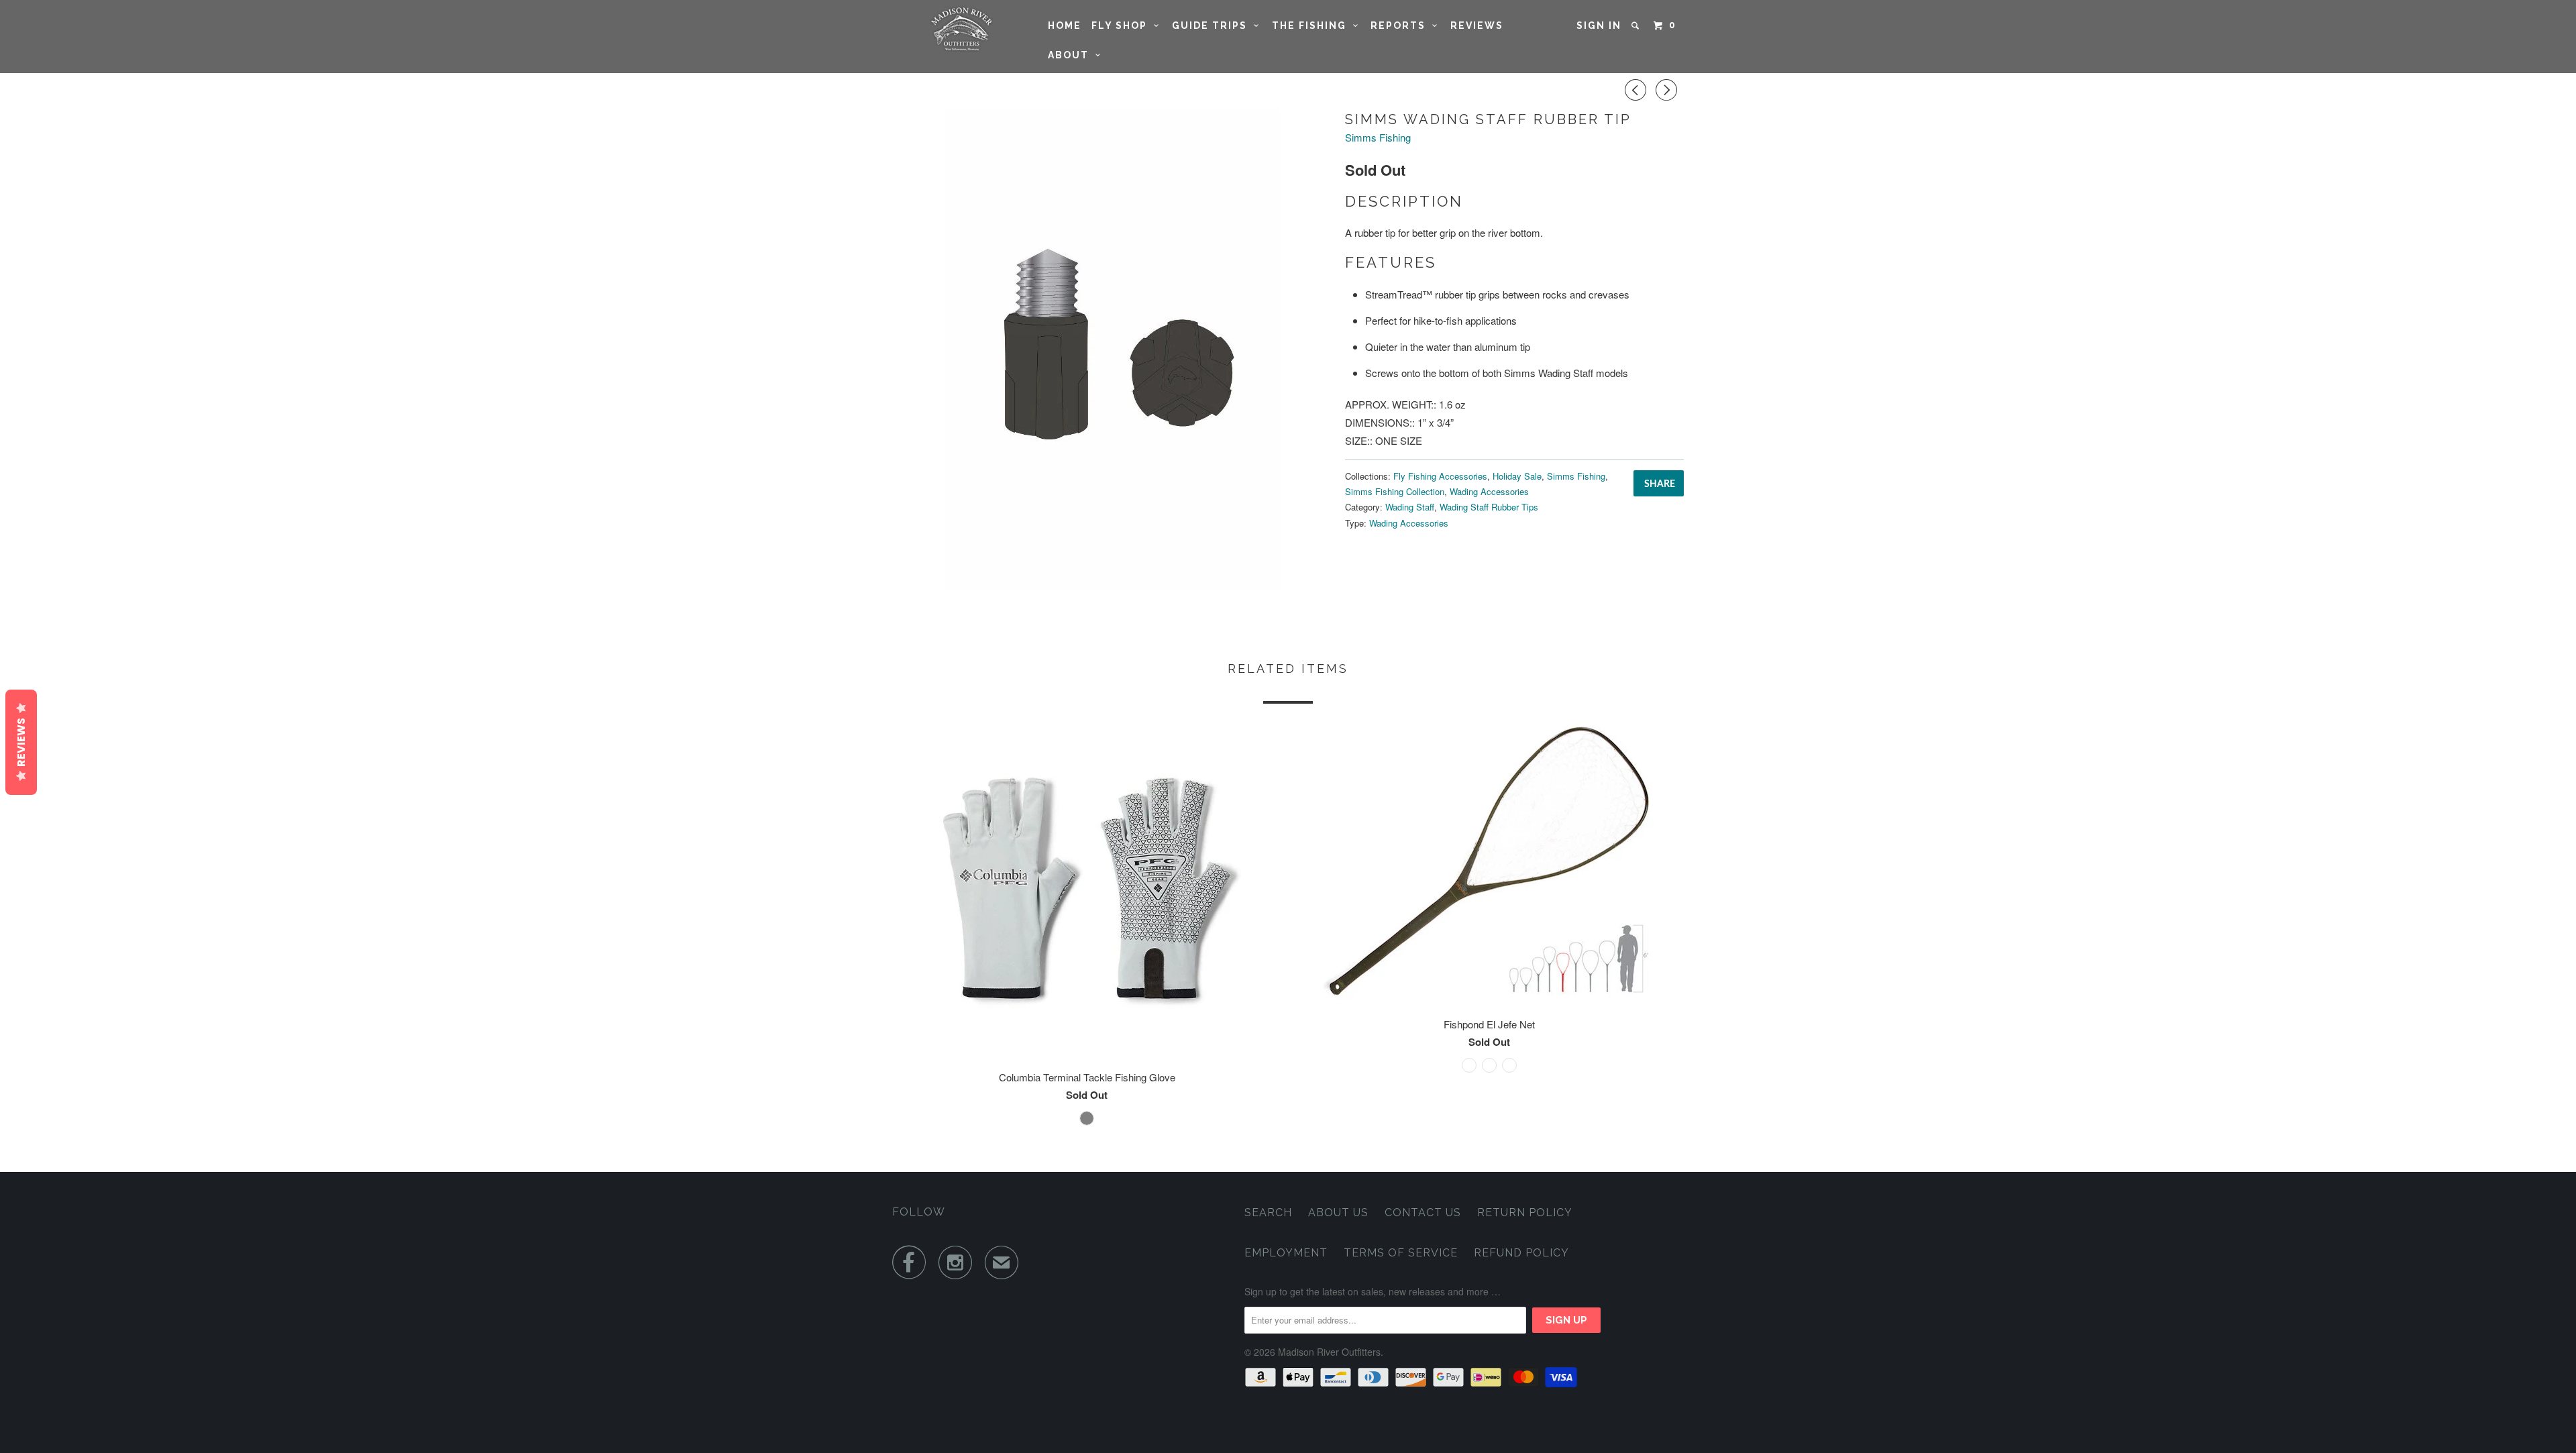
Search (1268, 1213)
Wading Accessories (1489, 491)
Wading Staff (1410, 507)
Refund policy (1521, 1253)
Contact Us (1423, 1213)
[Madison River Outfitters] (961, 29)
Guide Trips (1213, 25)
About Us (1338, 1213)
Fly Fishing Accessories (1440, 476)
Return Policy (1525, 1213)
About (1072, 55)
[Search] (1637, 25)
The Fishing (1312, 25)
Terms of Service (1401, 1253)
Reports (1401, 25)
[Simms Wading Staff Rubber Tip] (1112, 349)
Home (1065, 25)
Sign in (1599, 25)
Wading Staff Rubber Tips (1489, 507)
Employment (1286, 1253)
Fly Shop (1123, 25)
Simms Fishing (1378, 137)
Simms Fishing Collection (1395, 491)
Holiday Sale (1517, 476)
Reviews (1477, 25)
